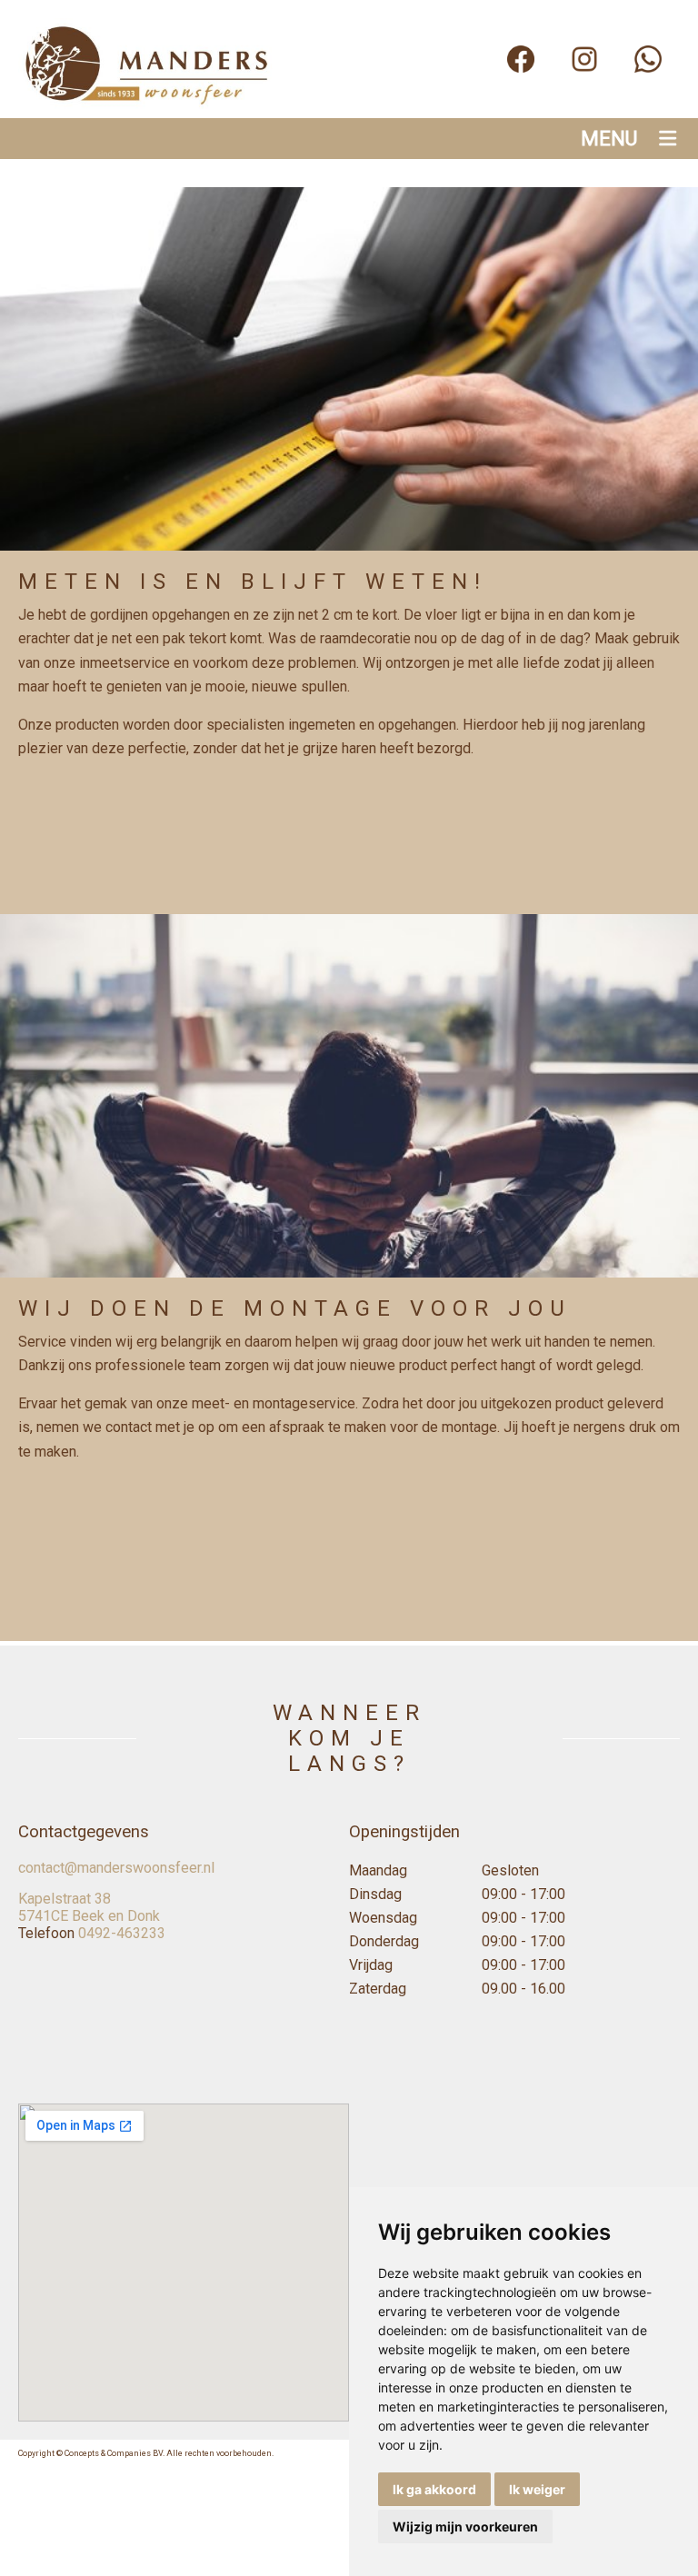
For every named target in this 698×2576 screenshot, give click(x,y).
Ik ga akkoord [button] (434, 2489)
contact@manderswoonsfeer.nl (116, 1868)
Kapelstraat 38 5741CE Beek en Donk (89, 1907)
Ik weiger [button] (537, 2489)
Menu (609, 139)
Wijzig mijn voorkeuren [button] (465, 2526)
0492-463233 (122, 1933)
